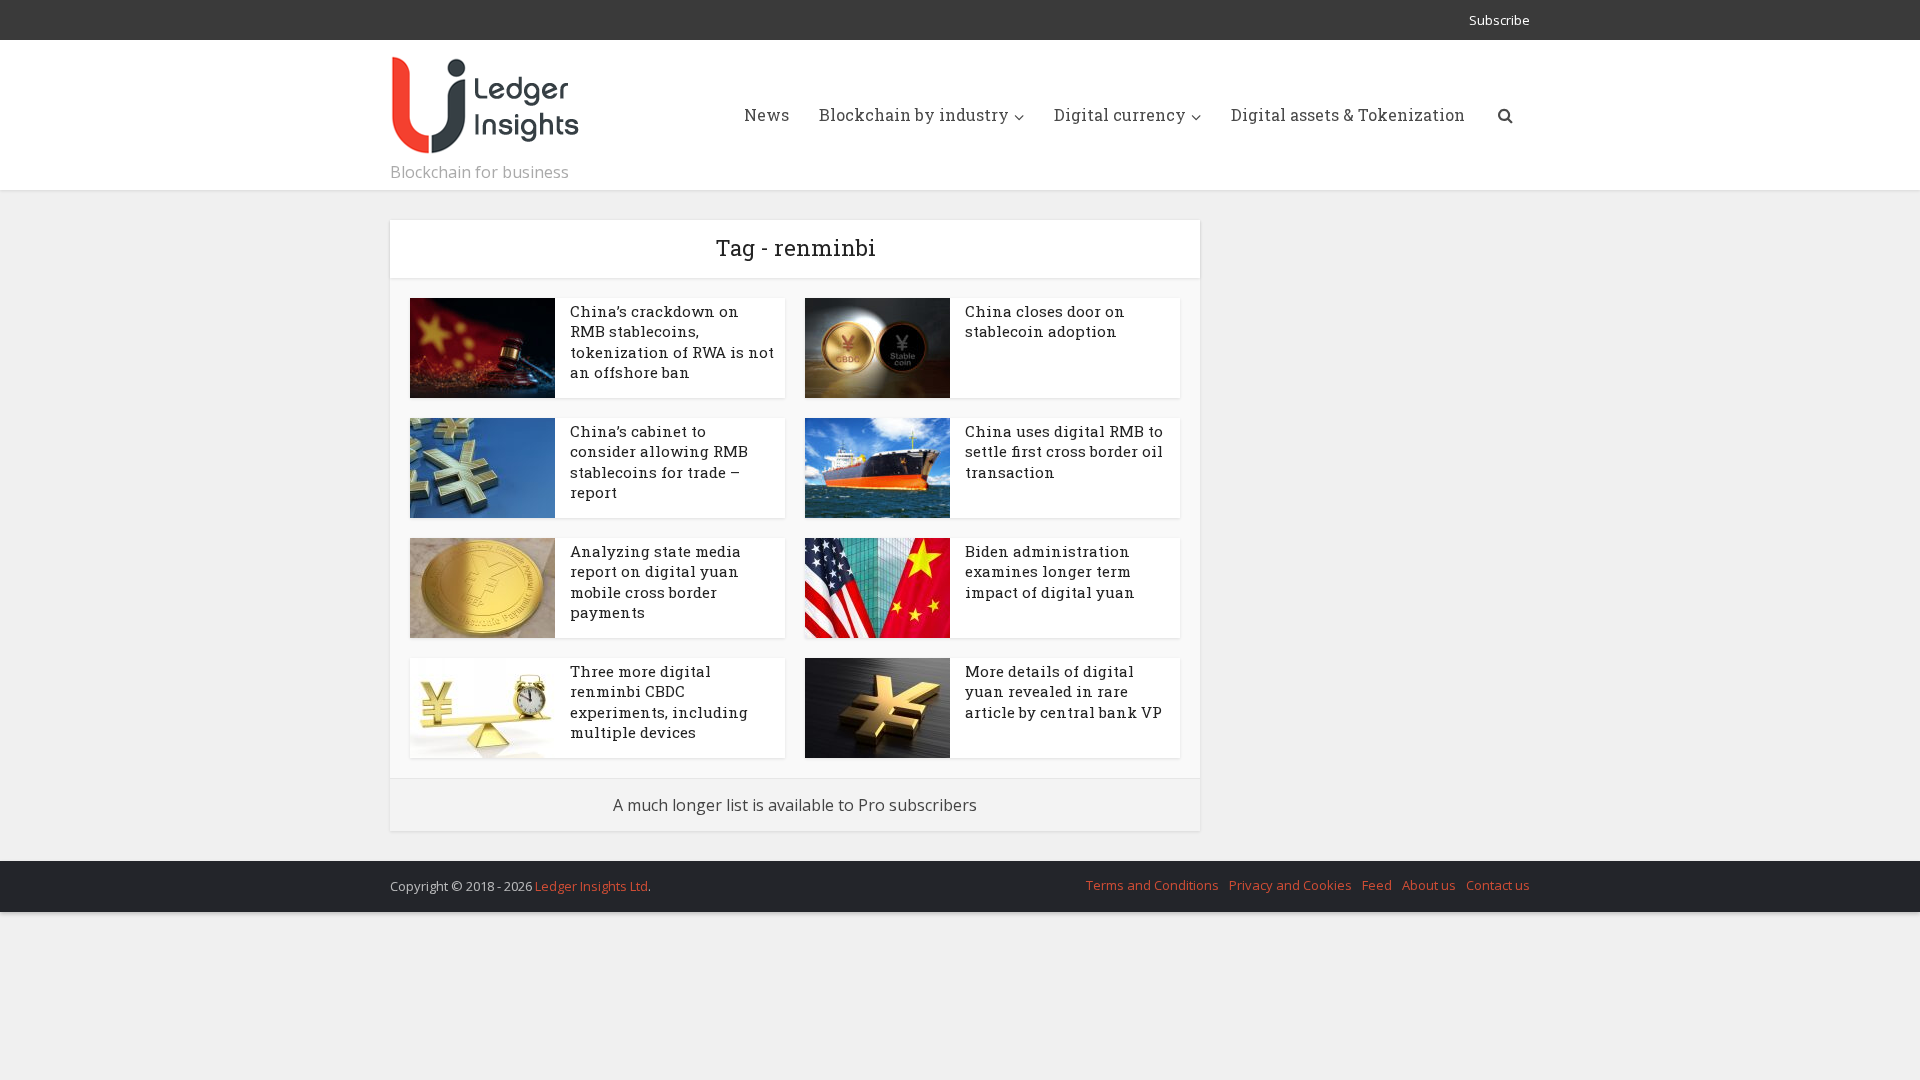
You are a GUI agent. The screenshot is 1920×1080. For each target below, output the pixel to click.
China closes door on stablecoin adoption (1045, 321)
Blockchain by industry (914, 114)
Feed (1377, 885)
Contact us (1498, 885)
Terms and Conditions (1152, 885)
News (766, 114)
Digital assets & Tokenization (1348, 114)
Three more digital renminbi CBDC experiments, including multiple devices (659, 701)
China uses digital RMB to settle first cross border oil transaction (1064, 451)
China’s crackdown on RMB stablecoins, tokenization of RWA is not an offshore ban (672, 341)
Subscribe (1499, 20)
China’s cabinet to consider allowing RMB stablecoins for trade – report (659, 461)
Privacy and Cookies (1290, 885)
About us (1429, 885)
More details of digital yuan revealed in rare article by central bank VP (1063, 691)
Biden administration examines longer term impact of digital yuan (1050, 571)
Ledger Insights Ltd (591, 886)
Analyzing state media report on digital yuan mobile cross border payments (655, 581)
